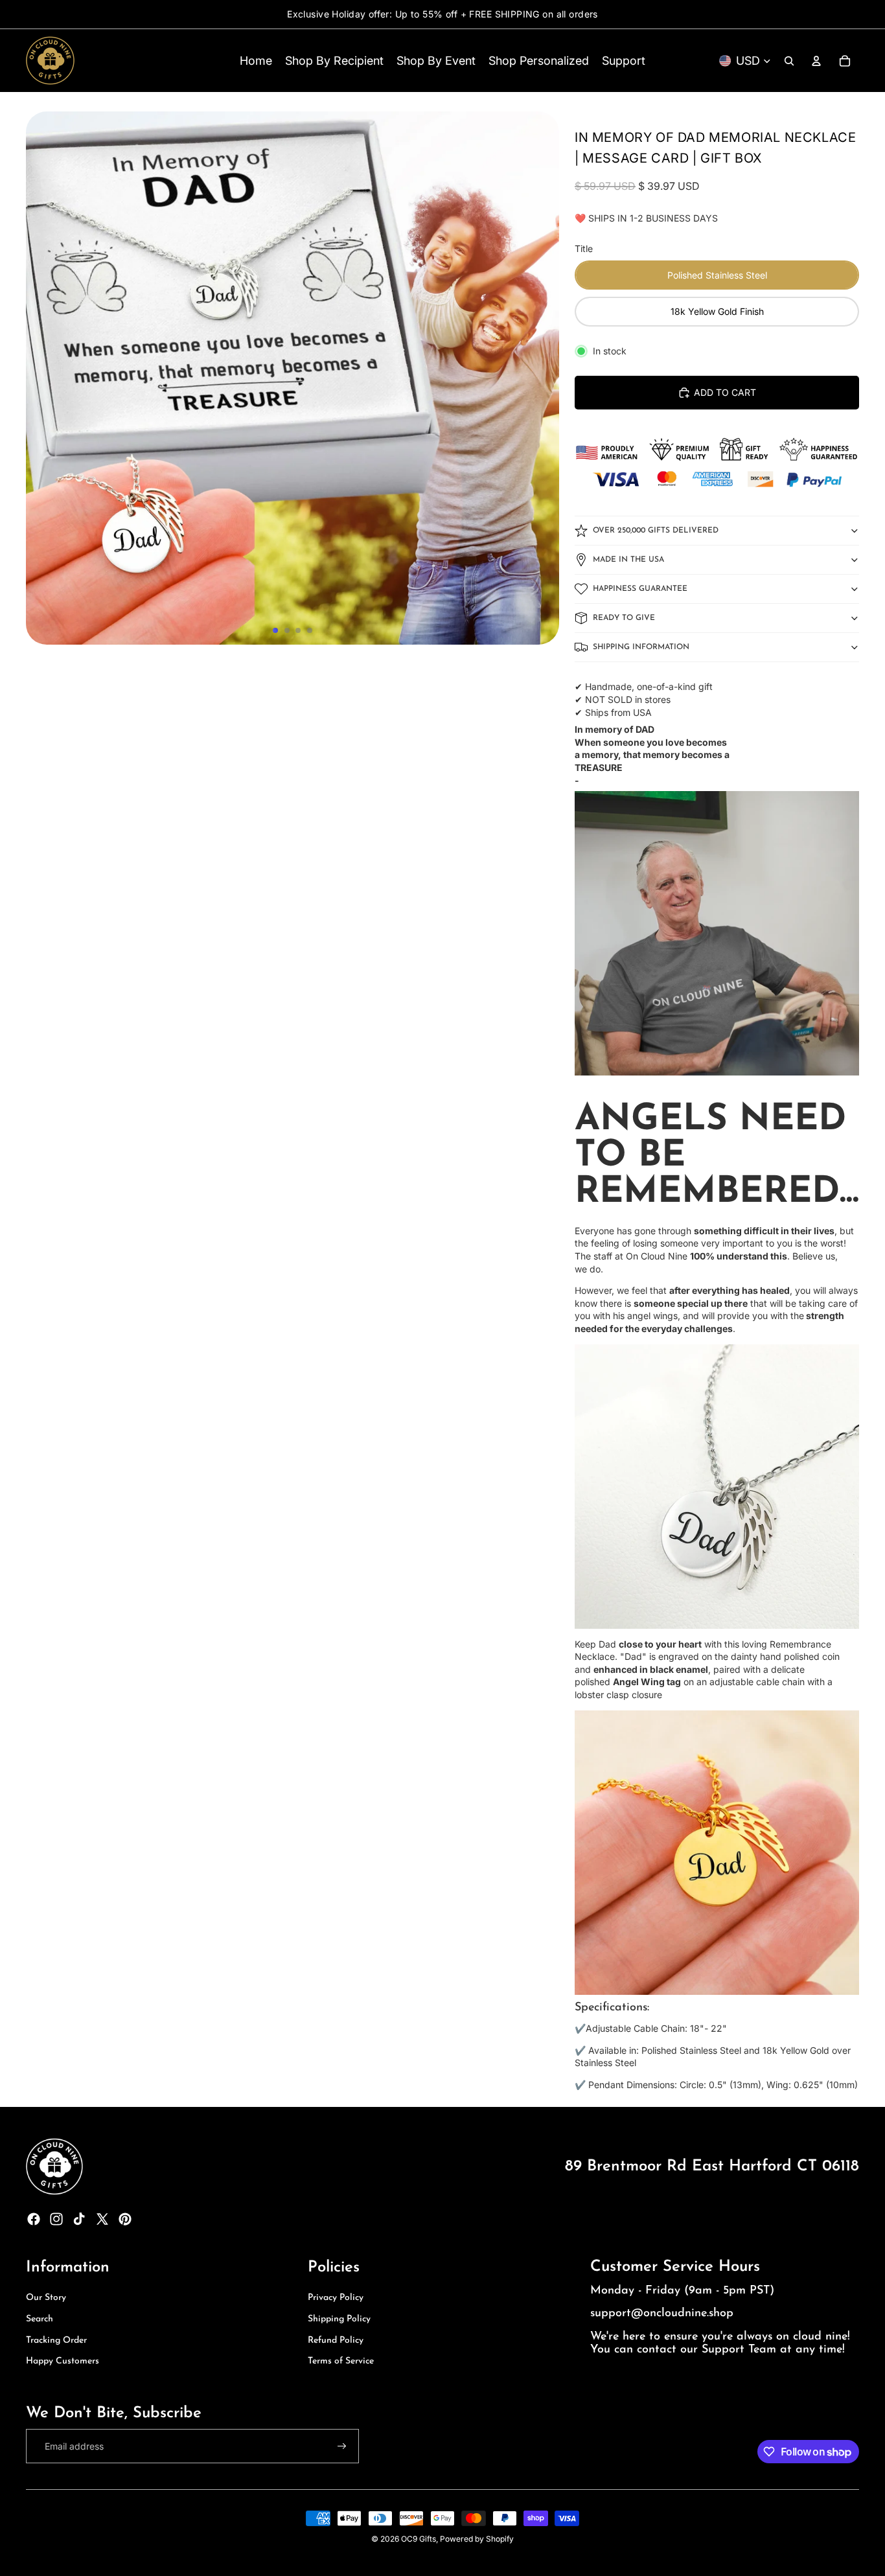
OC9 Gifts (419, 2539)
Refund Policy (336, 2340)
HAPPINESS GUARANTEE (640, 589)
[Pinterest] (125, 2219)
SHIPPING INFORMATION (641, 647)
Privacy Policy (336, 2298)
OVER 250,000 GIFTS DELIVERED (656, 531)
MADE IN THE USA (628, 560)
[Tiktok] (79, 2219)
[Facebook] (34, 2219)
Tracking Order (56, 2340)
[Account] (816, 61)
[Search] (789, 61)
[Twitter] (102, 2219)
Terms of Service (341, 2361)
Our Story (46, 2298)
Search (40, 2319)
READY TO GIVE (624, 618)
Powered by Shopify (477, 2539)
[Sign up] (342, 2446)
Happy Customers (63, 2361)
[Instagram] (56, 2219)
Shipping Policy (339, 2319)
